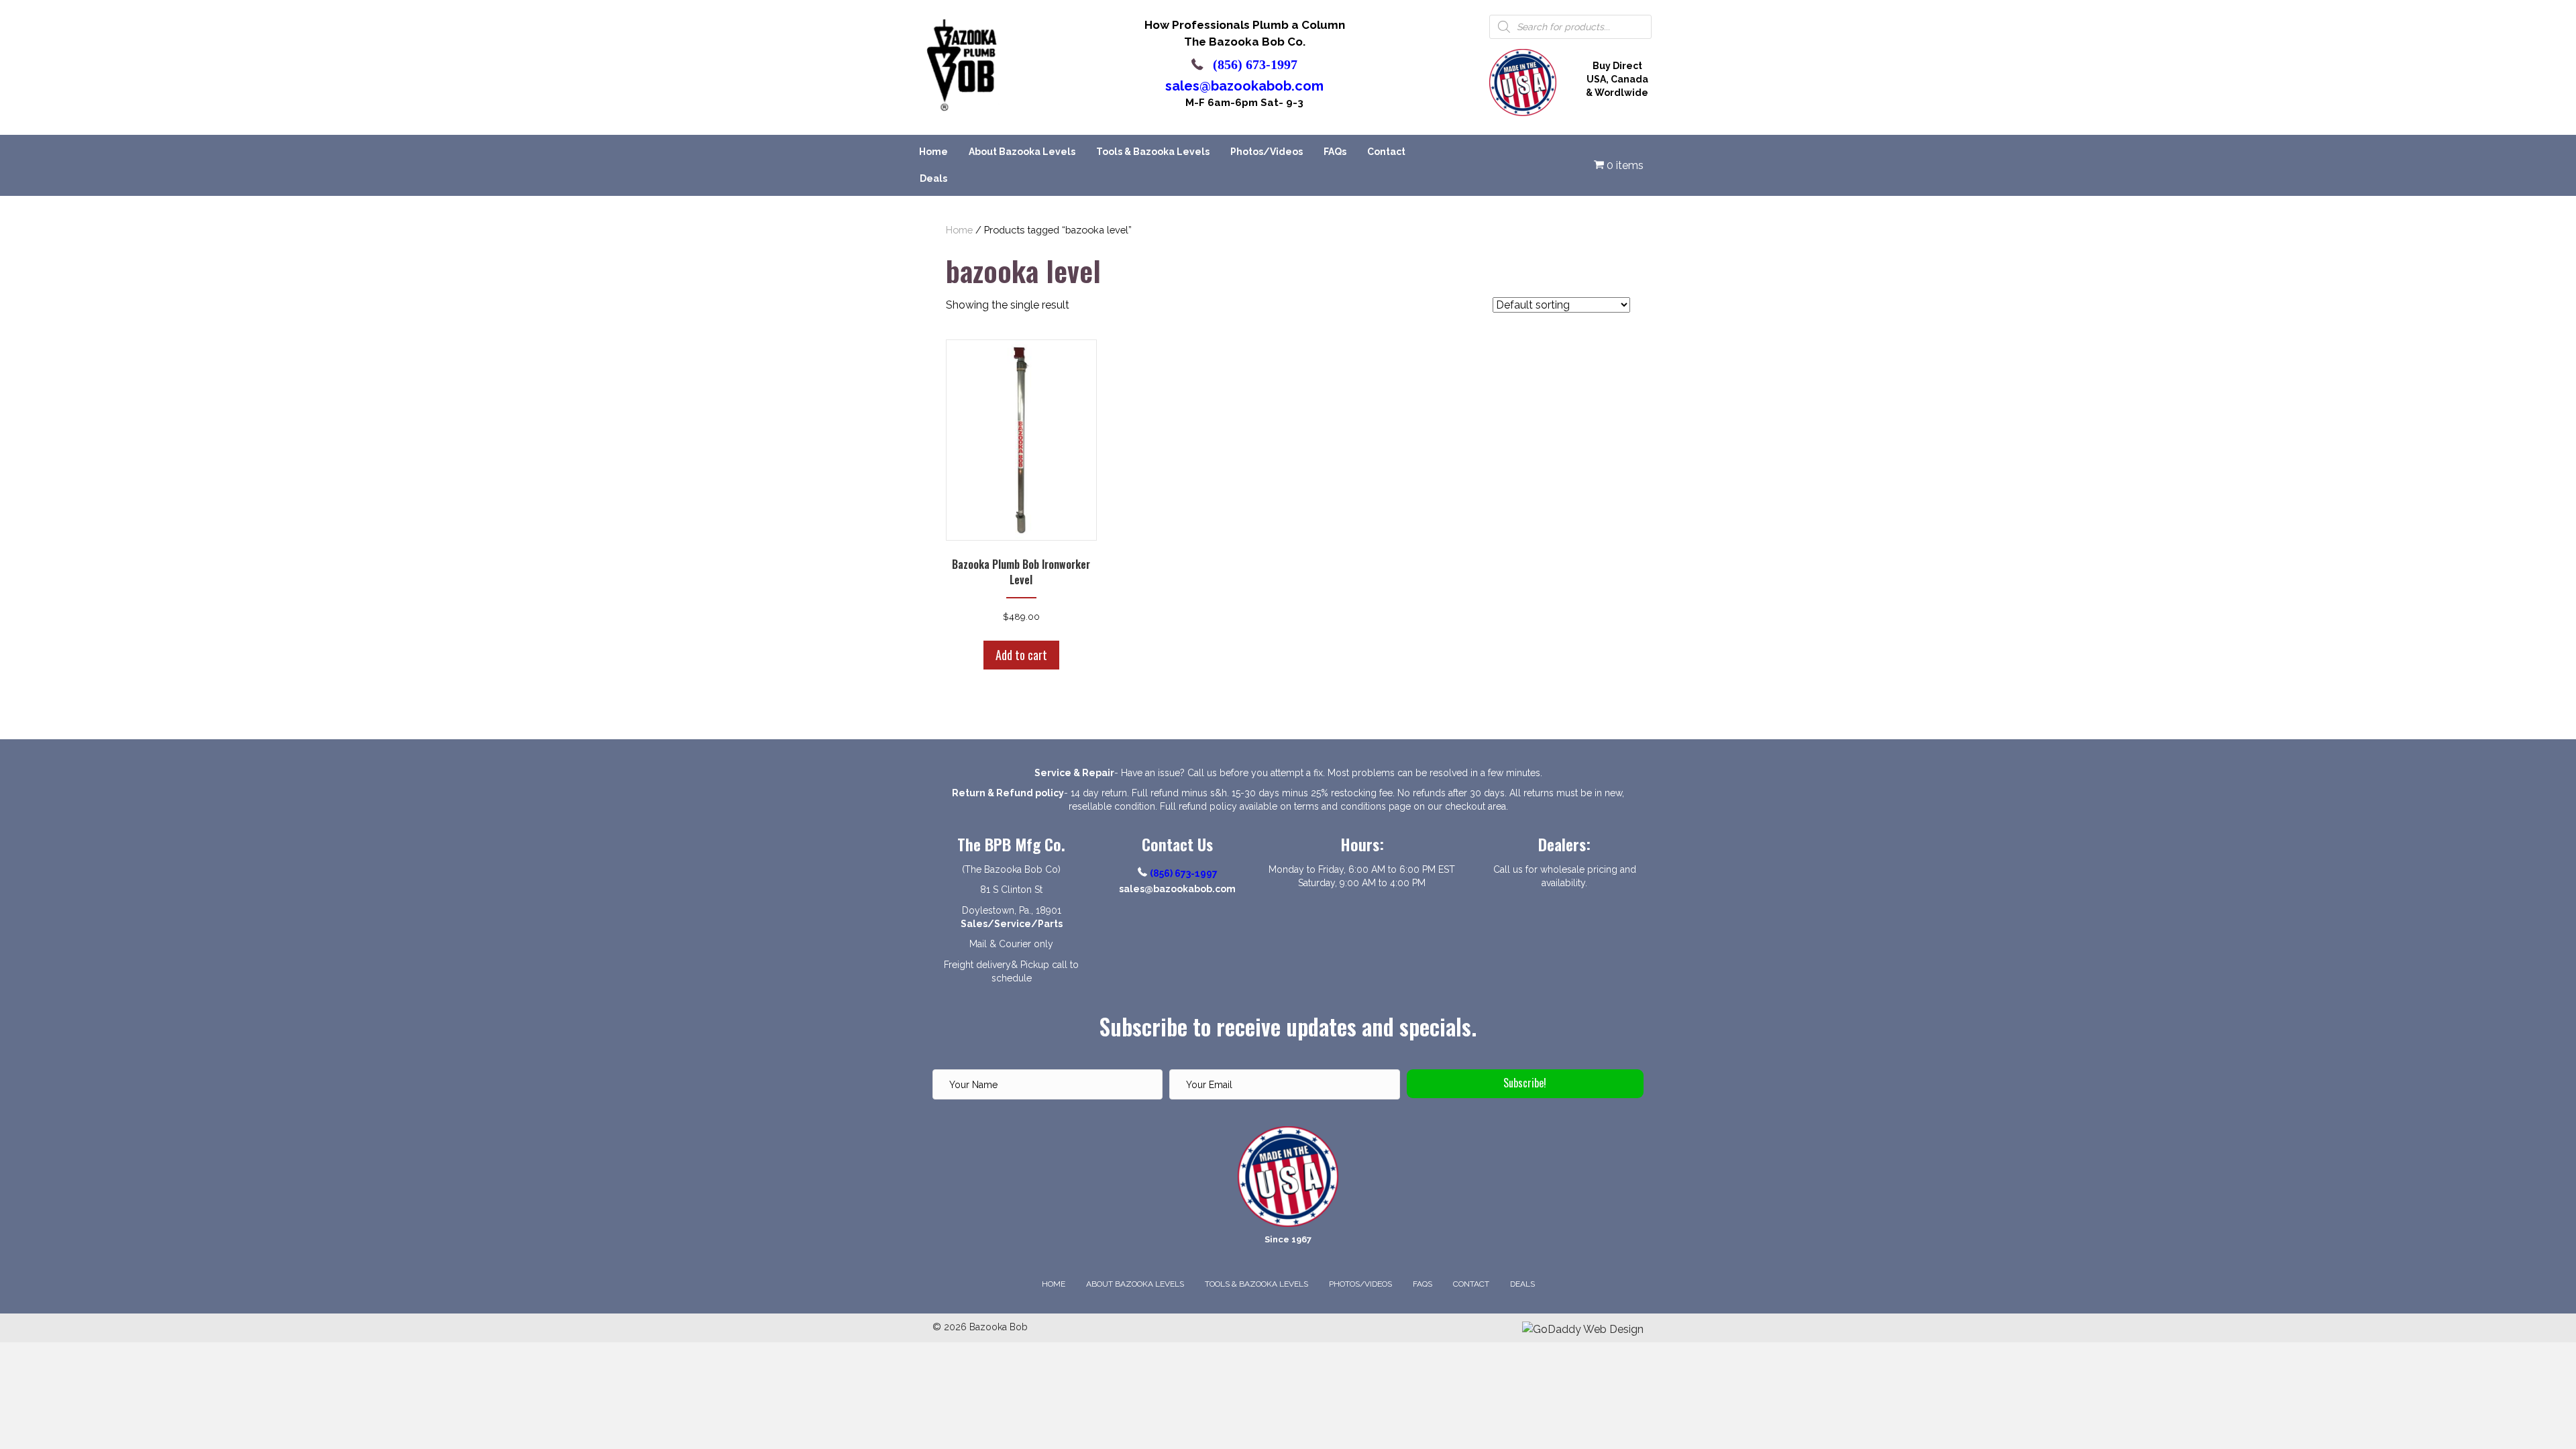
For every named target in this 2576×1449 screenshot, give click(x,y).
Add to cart (1021, 655)
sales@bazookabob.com (1244, 86)
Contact (1386, 152)
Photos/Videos (1267, 152)
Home (933, 152)
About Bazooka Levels (1022, 152)
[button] (1525, 1084)
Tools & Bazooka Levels (1153, 152)
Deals (933, 178)
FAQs (1335, 152)
